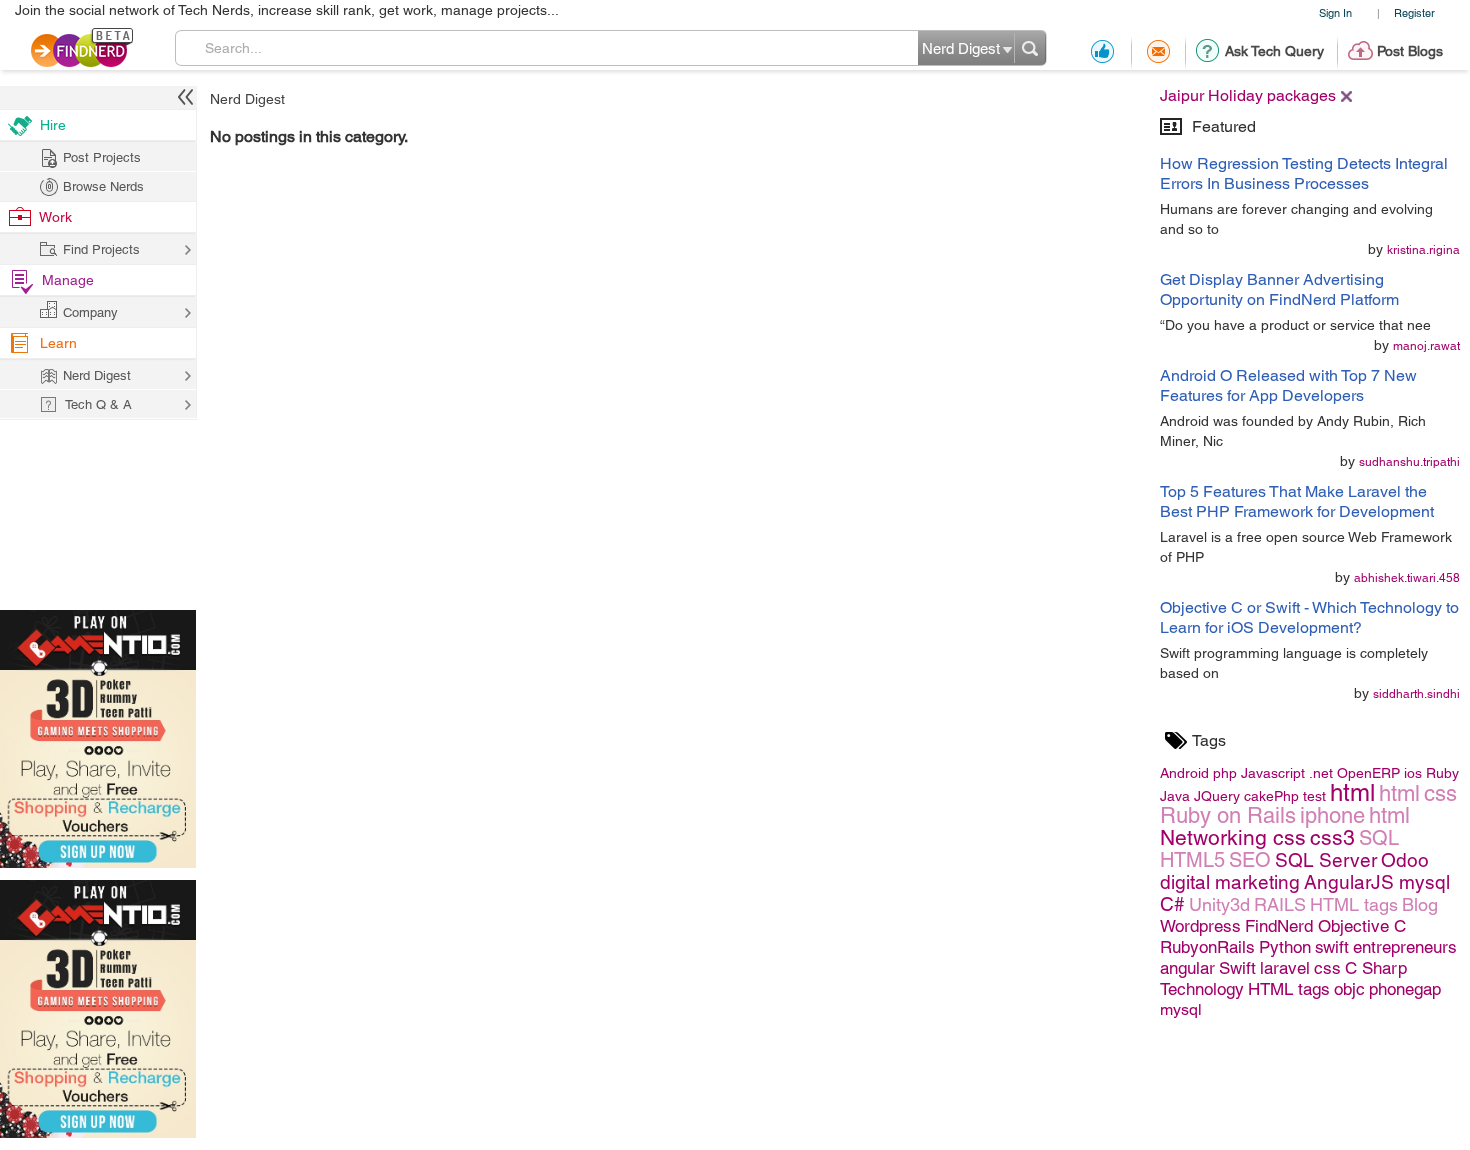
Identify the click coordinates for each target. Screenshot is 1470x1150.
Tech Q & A (98, 404)
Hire (53, 125)
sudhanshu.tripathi (1409, 462)
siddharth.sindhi (1416, 694)
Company (90, 312)
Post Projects (102, 157)
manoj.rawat (1426, 346)
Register (1414, 12)
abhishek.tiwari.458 (1407, 578)
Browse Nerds (103, 186)
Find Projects (101, 249)
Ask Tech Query (1274, 51)
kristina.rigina (1423, 250)
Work (55, 217)
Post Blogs (1410, 51)
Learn (58, 343)
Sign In (1335, 12)
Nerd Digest (247, 99)
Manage (68, 280)
